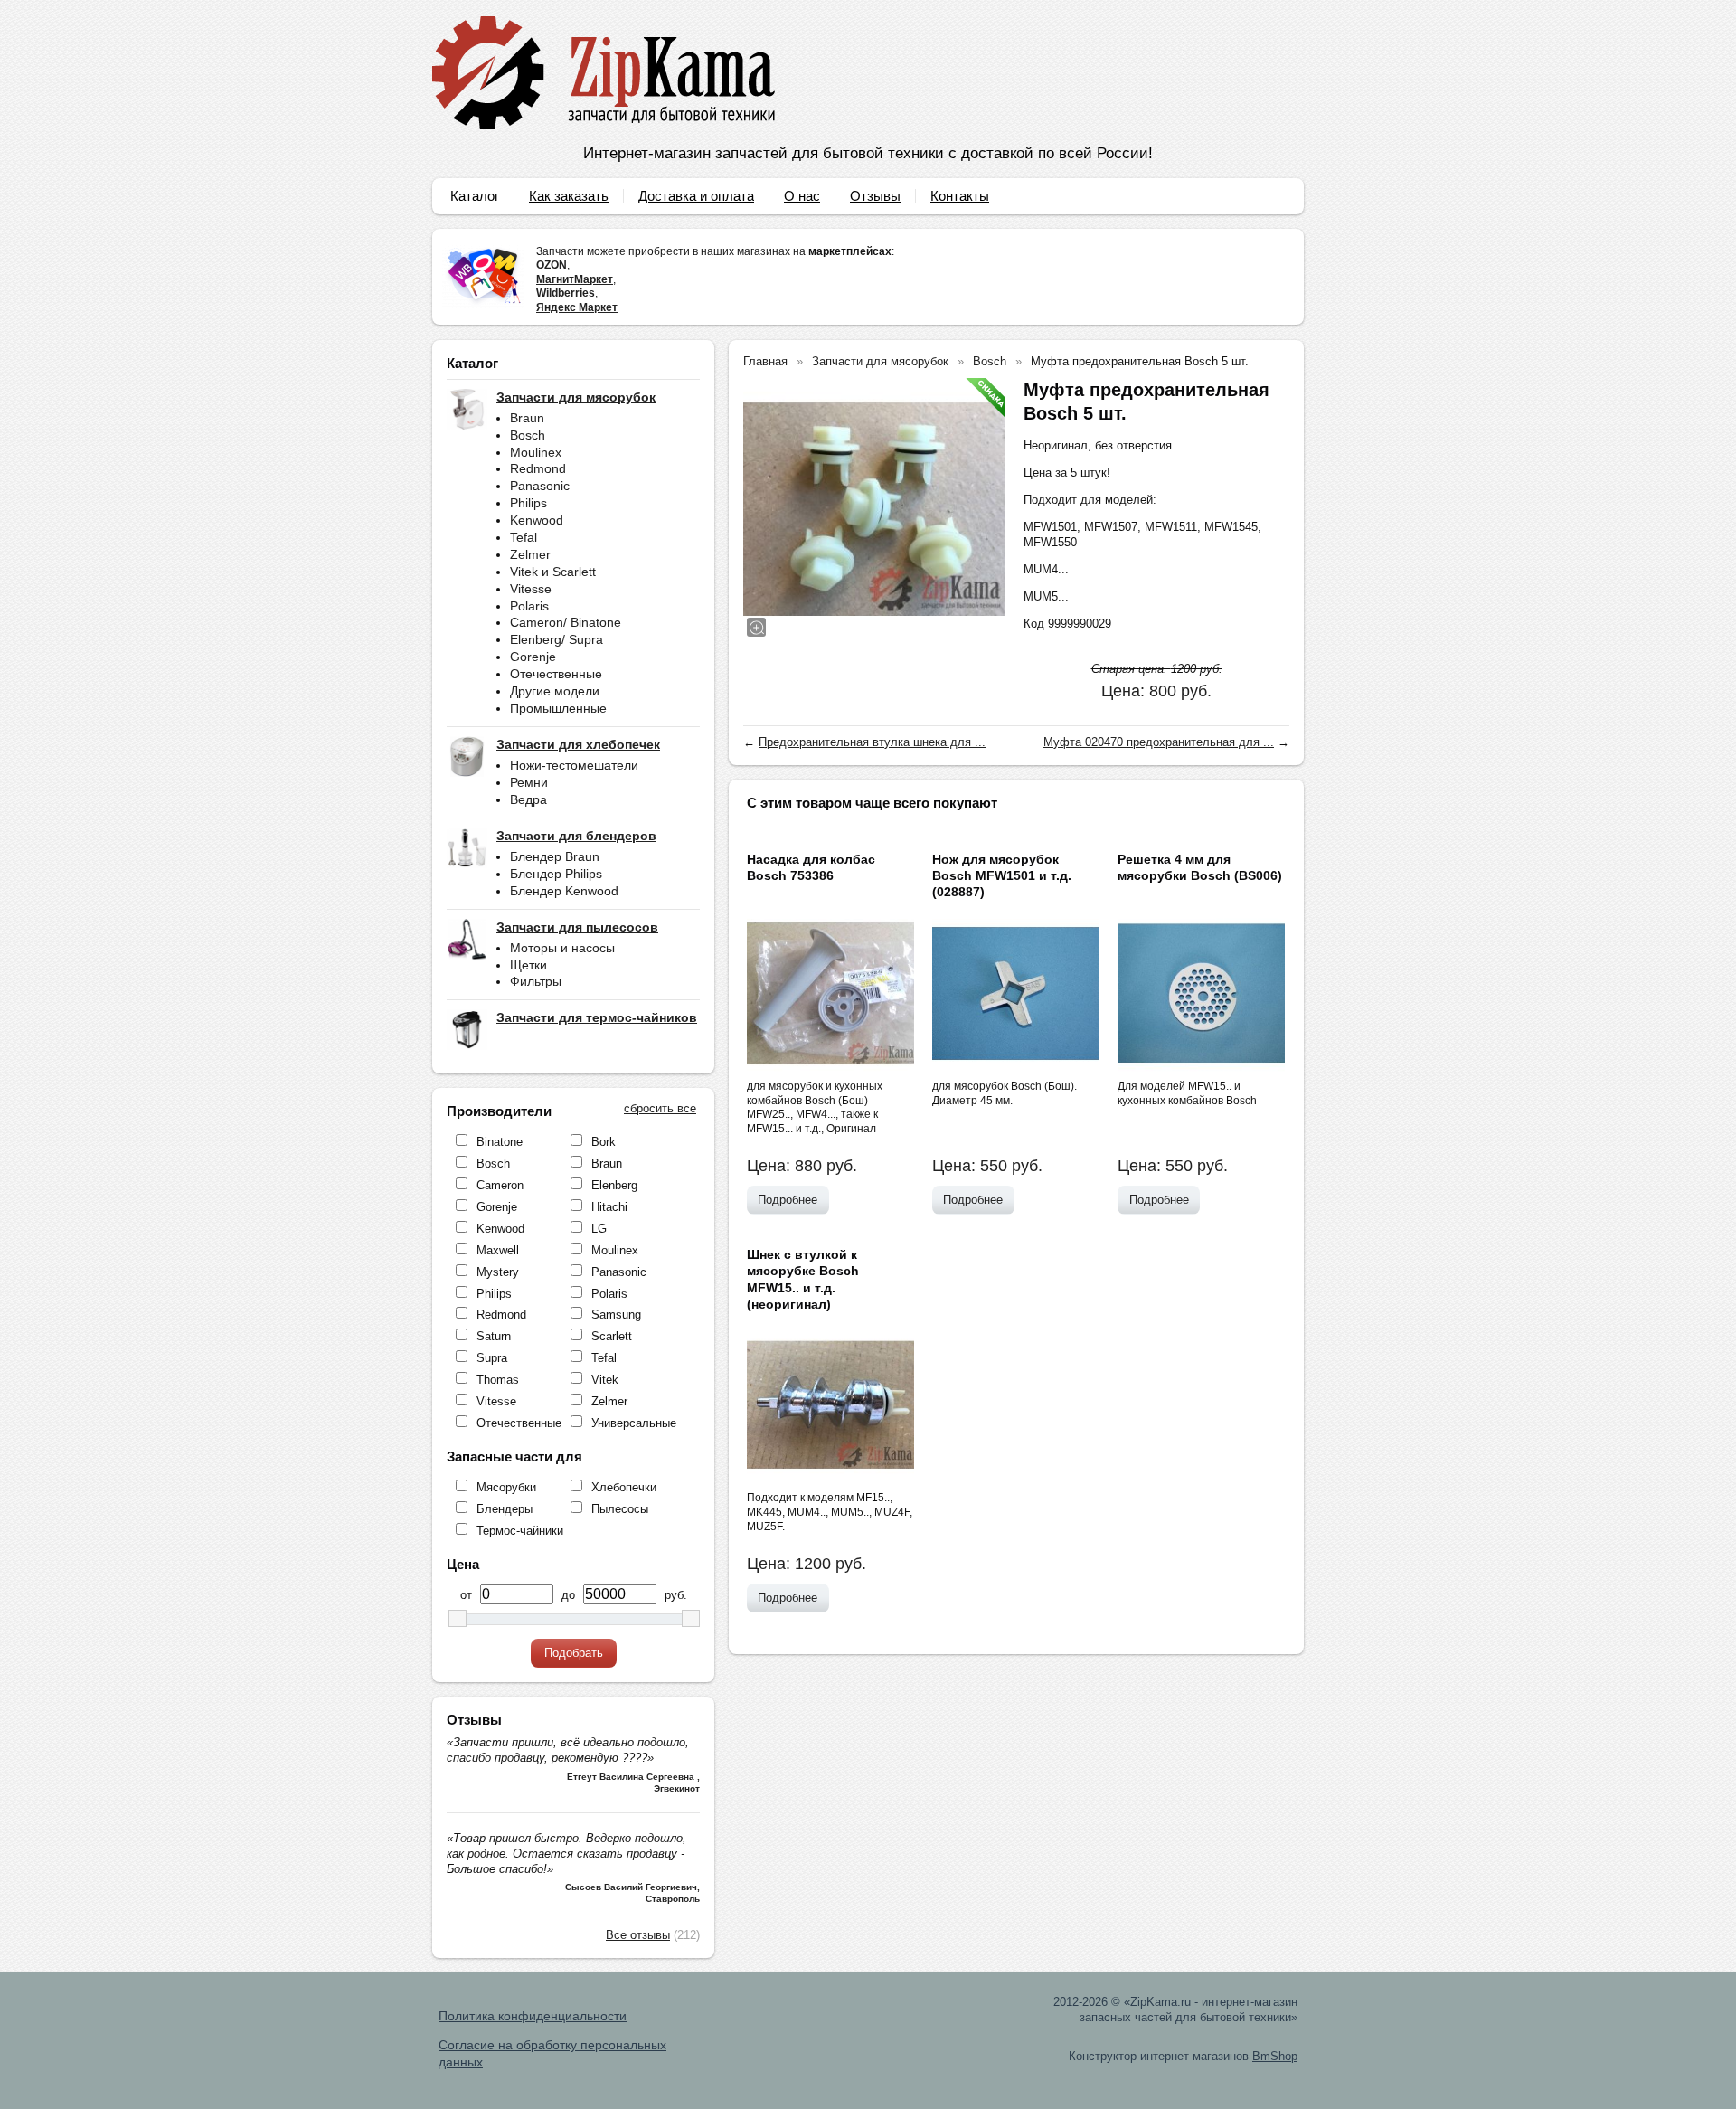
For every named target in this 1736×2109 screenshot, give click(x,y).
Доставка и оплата (696, 196)
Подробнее (788, 1200)
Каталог (475, 196)
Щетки (528, 965)
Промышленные (558, 708)
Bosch (528, 435)
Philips (528, 503)
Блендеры (505, 1509)
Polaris (529, 606)
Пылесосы (620, 1509)
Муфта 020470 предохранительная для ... (1159, 742)
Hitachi (609, 1207)
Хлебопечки (624, 1487)
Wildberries (566, 293)
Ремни (529, 782)
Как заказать (569, 196)
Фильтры (536, 981)
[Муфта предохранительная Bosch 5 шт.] (874, 509)
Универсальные (634, 1423)
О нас (802, 196)
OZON (552, 265)
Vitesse (531, 589)
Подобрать (574, 1653)
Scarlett (612, 1336)
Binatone (500, 1142)
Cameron (500, 1185)
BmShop (1275, 2056)
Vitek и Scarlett (553, 572)
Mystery (498, 1272)
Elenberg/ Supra (557, 639)
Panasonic (540, 486)
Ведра (528, 799)
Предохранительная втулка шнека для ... (872, 742)
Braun (527, 418)
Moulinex (536, 452)
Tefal (524, 537)
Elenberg (614, 1185)
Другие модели (555, 691)
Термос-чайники (520, 1531)
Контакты (960, 196)
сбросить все (660, 1108)
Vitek (605, 1380)
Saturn (494, 1336)
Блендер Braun (555, 856)
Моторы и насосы (562, 948)
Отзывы (875, 196)
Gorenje (533, 657)
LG (599, 1229)
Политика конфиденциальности (533, 2016)
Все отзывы (638, 1935)
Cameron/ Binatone (566, 622)
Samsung (616, 1315)
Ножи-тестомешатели (574, 765)
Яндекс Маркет (577, 307)
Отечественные (556, 674)
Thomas (498, 1380)
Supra (492, 1358)
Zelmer (530, 554)
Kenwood (537, 520)
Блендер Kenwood (564, 891)
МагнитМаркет (575, 279)
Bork (604, 1142)
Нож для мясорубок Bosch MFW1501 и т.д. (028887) (1002, 875)
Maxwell (498, 1250)
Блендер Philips (556, 874)
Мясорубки (506, 1487)
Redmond (538, 468)
